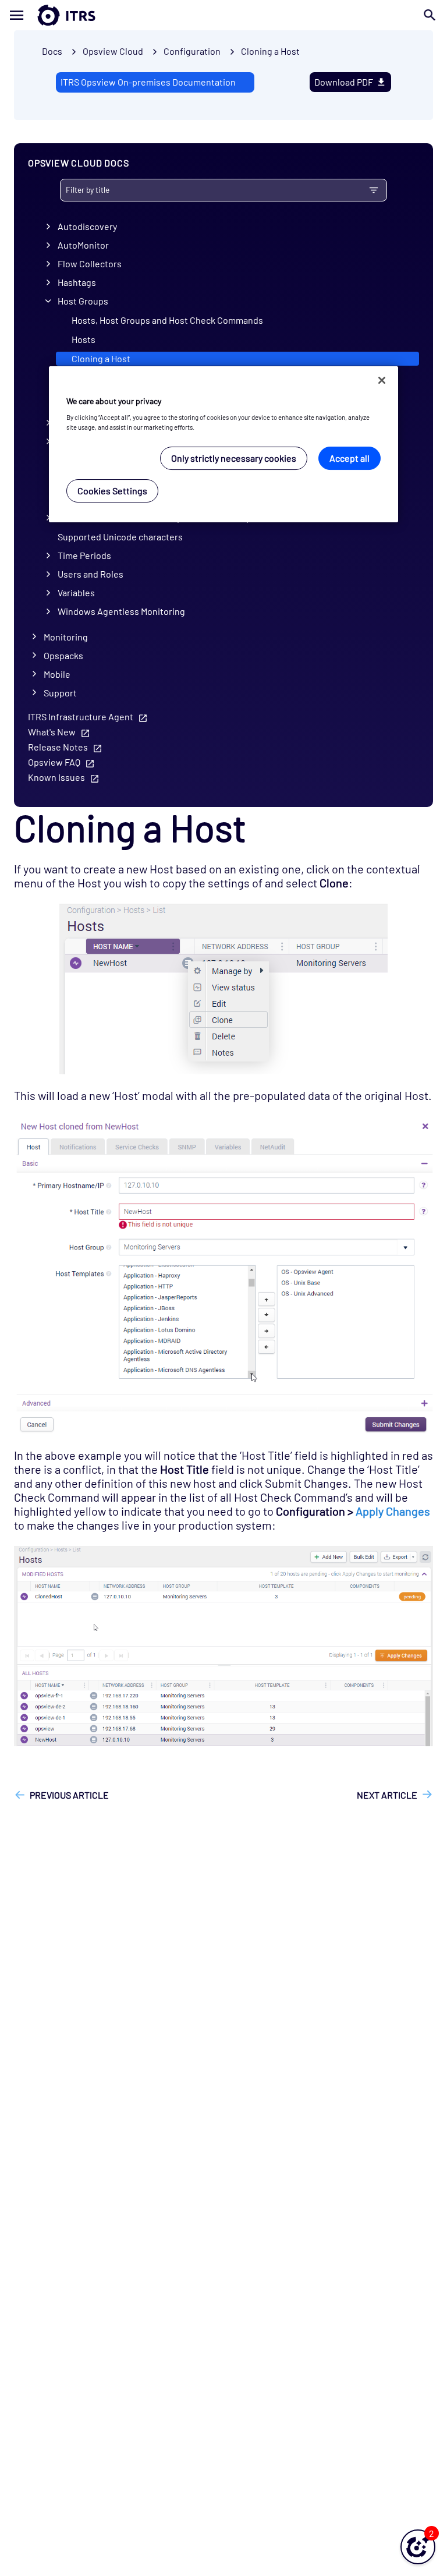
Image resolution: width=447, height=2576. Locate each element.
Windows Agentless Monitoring (121, 611)
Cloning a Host (270, 51)
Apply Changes (393, 1511)
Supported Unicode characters (120, 537)
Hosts (84, 339)
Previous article (69, 1795)
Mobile (57, 674)
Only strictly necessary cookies (234, 458)
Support (60, 693)
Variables (76, 592)
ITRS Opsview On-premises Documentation (148, 82)
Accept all (350, 458)
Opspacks (63, 655)
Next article (387, 1795)
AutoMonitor (83, 245)
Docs (52, 51)
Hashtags (77, 282)
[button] (418, 2547)
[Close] (382, 380)
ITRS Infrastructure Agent (81, 716)
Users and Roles (91, 574)
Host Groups (83, 301)
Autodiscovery (87, 226)
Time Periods (84, 555)
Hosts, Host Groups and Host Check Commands (167, 320)
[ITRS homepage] (48, 15)
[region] (223, 445)
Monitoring (66, 637)
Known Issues (56, 777)
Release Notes (58, 747)
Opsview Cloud (113, 51)
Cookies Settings (112, 491)
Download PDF (344, 82)
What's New (52, 732)
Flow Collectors (90, 263)
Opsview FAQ (54, 762)
